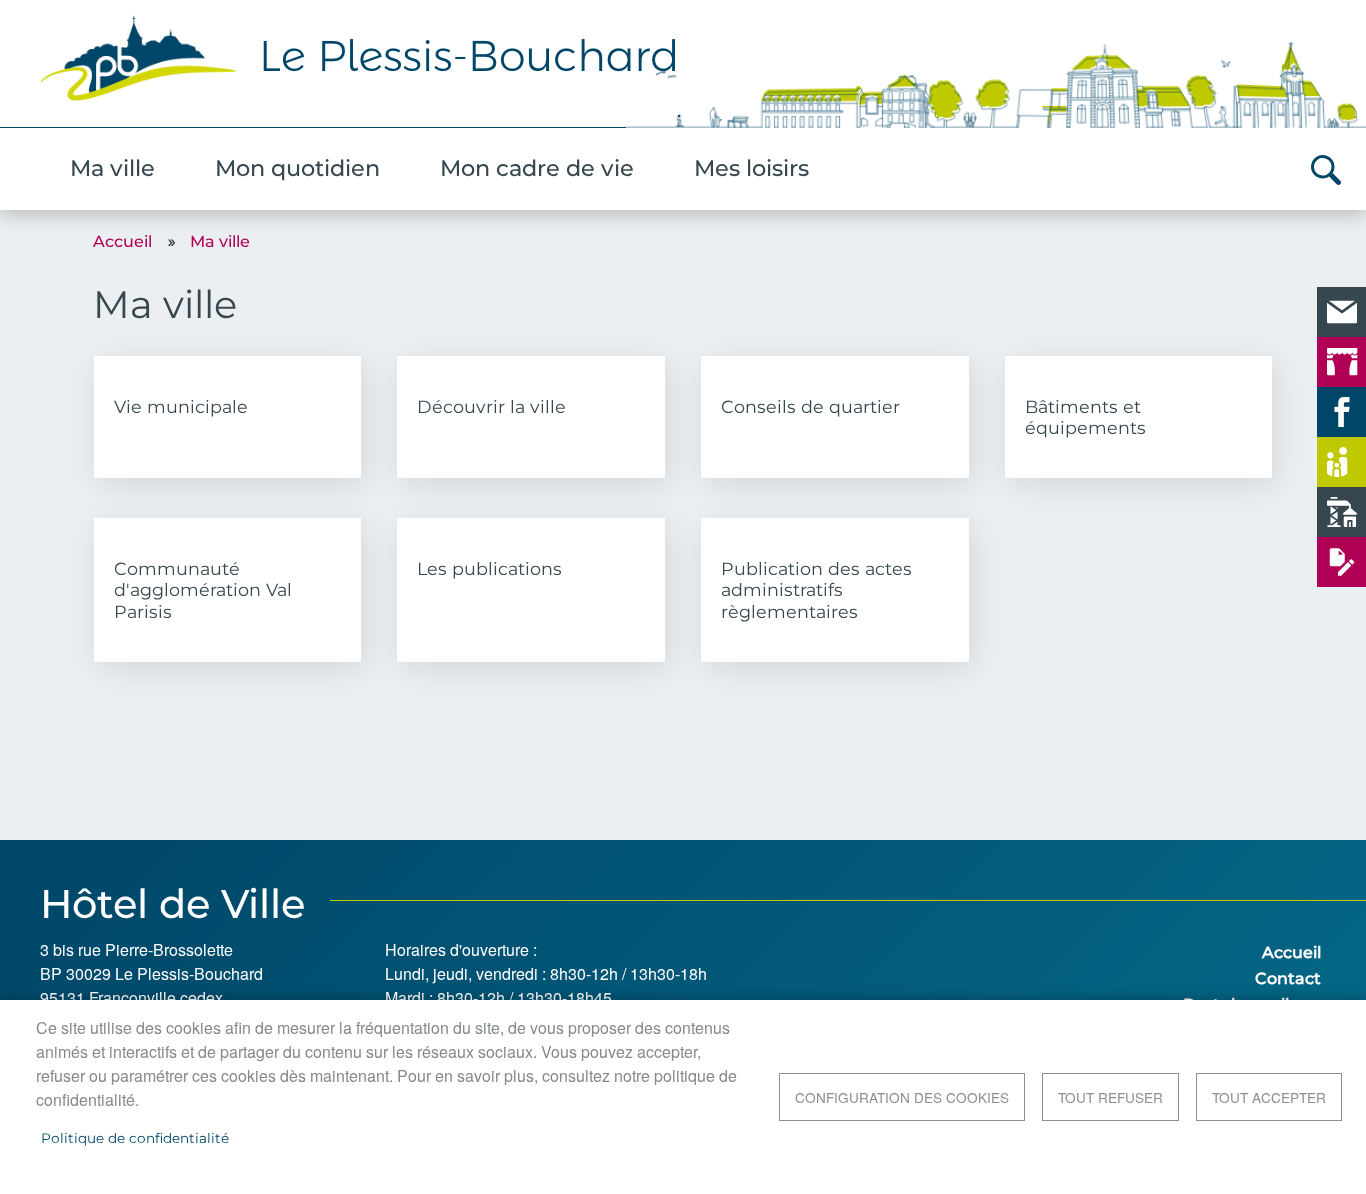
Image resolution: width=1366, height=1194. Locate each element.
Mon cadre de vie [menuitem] (537, 168)
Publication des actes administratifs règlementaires (816, 589)
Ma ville (220, 241)
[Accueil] (683, 68)
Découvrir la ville (491, 406)
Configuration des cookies (902, 1097)
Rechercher (1326, 170)
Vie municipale (181, 406)
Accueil (122, 241)
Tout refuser (1110, 1097)
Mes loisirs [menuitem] (751, 168)
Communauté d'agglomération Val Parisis (203, 589)
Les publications (489, 568)
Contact (1288, 978)
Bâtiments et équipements (1085, 417)
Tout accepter (1269, 1097)
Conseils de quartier (810, 406)
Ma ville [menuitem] (112, 168)
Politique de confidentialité (135, 1138)
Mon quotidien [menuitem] (297, 168)
